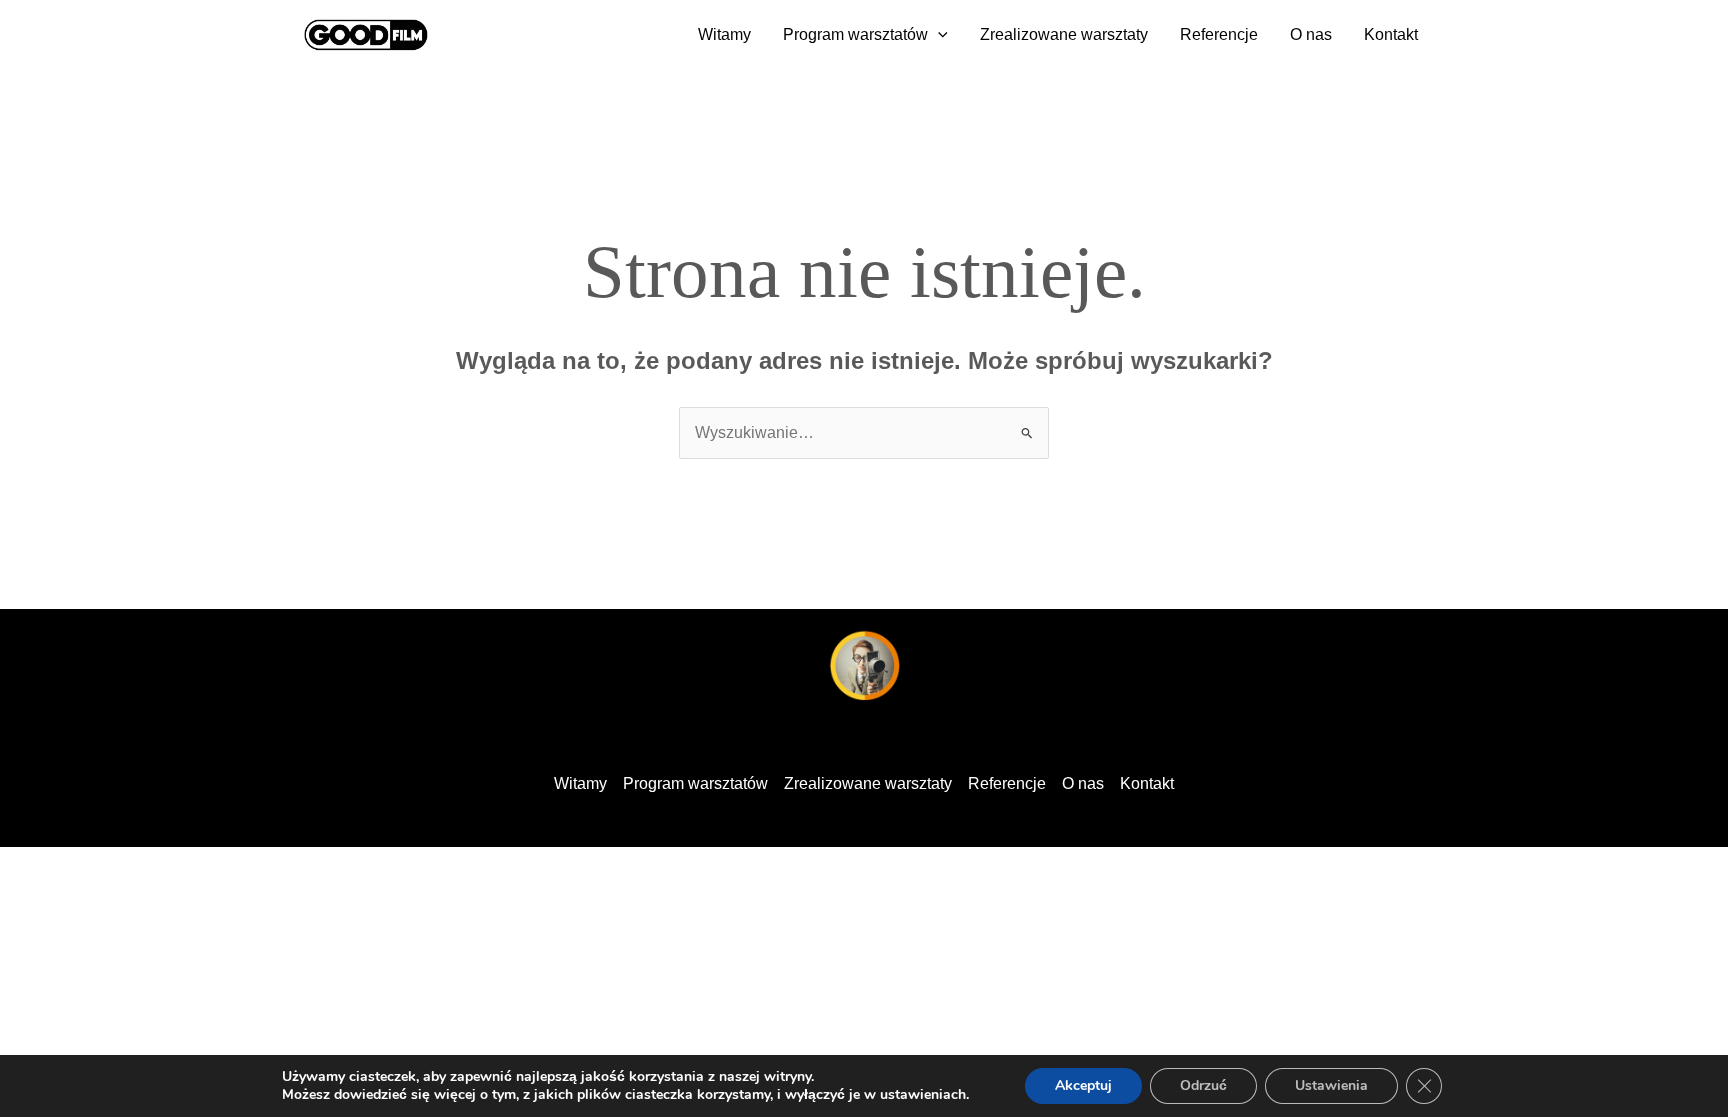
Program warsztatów (855, 34)
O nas (1311, 34)
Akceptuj (1083, 1085)
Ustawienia (1331, 1085)
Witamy (724, 34)
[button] (938, 35)
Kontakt (1391, 34)
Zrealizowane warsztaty (1064, 34)
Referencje (1219, 34)
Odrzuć (1203, 1085)
